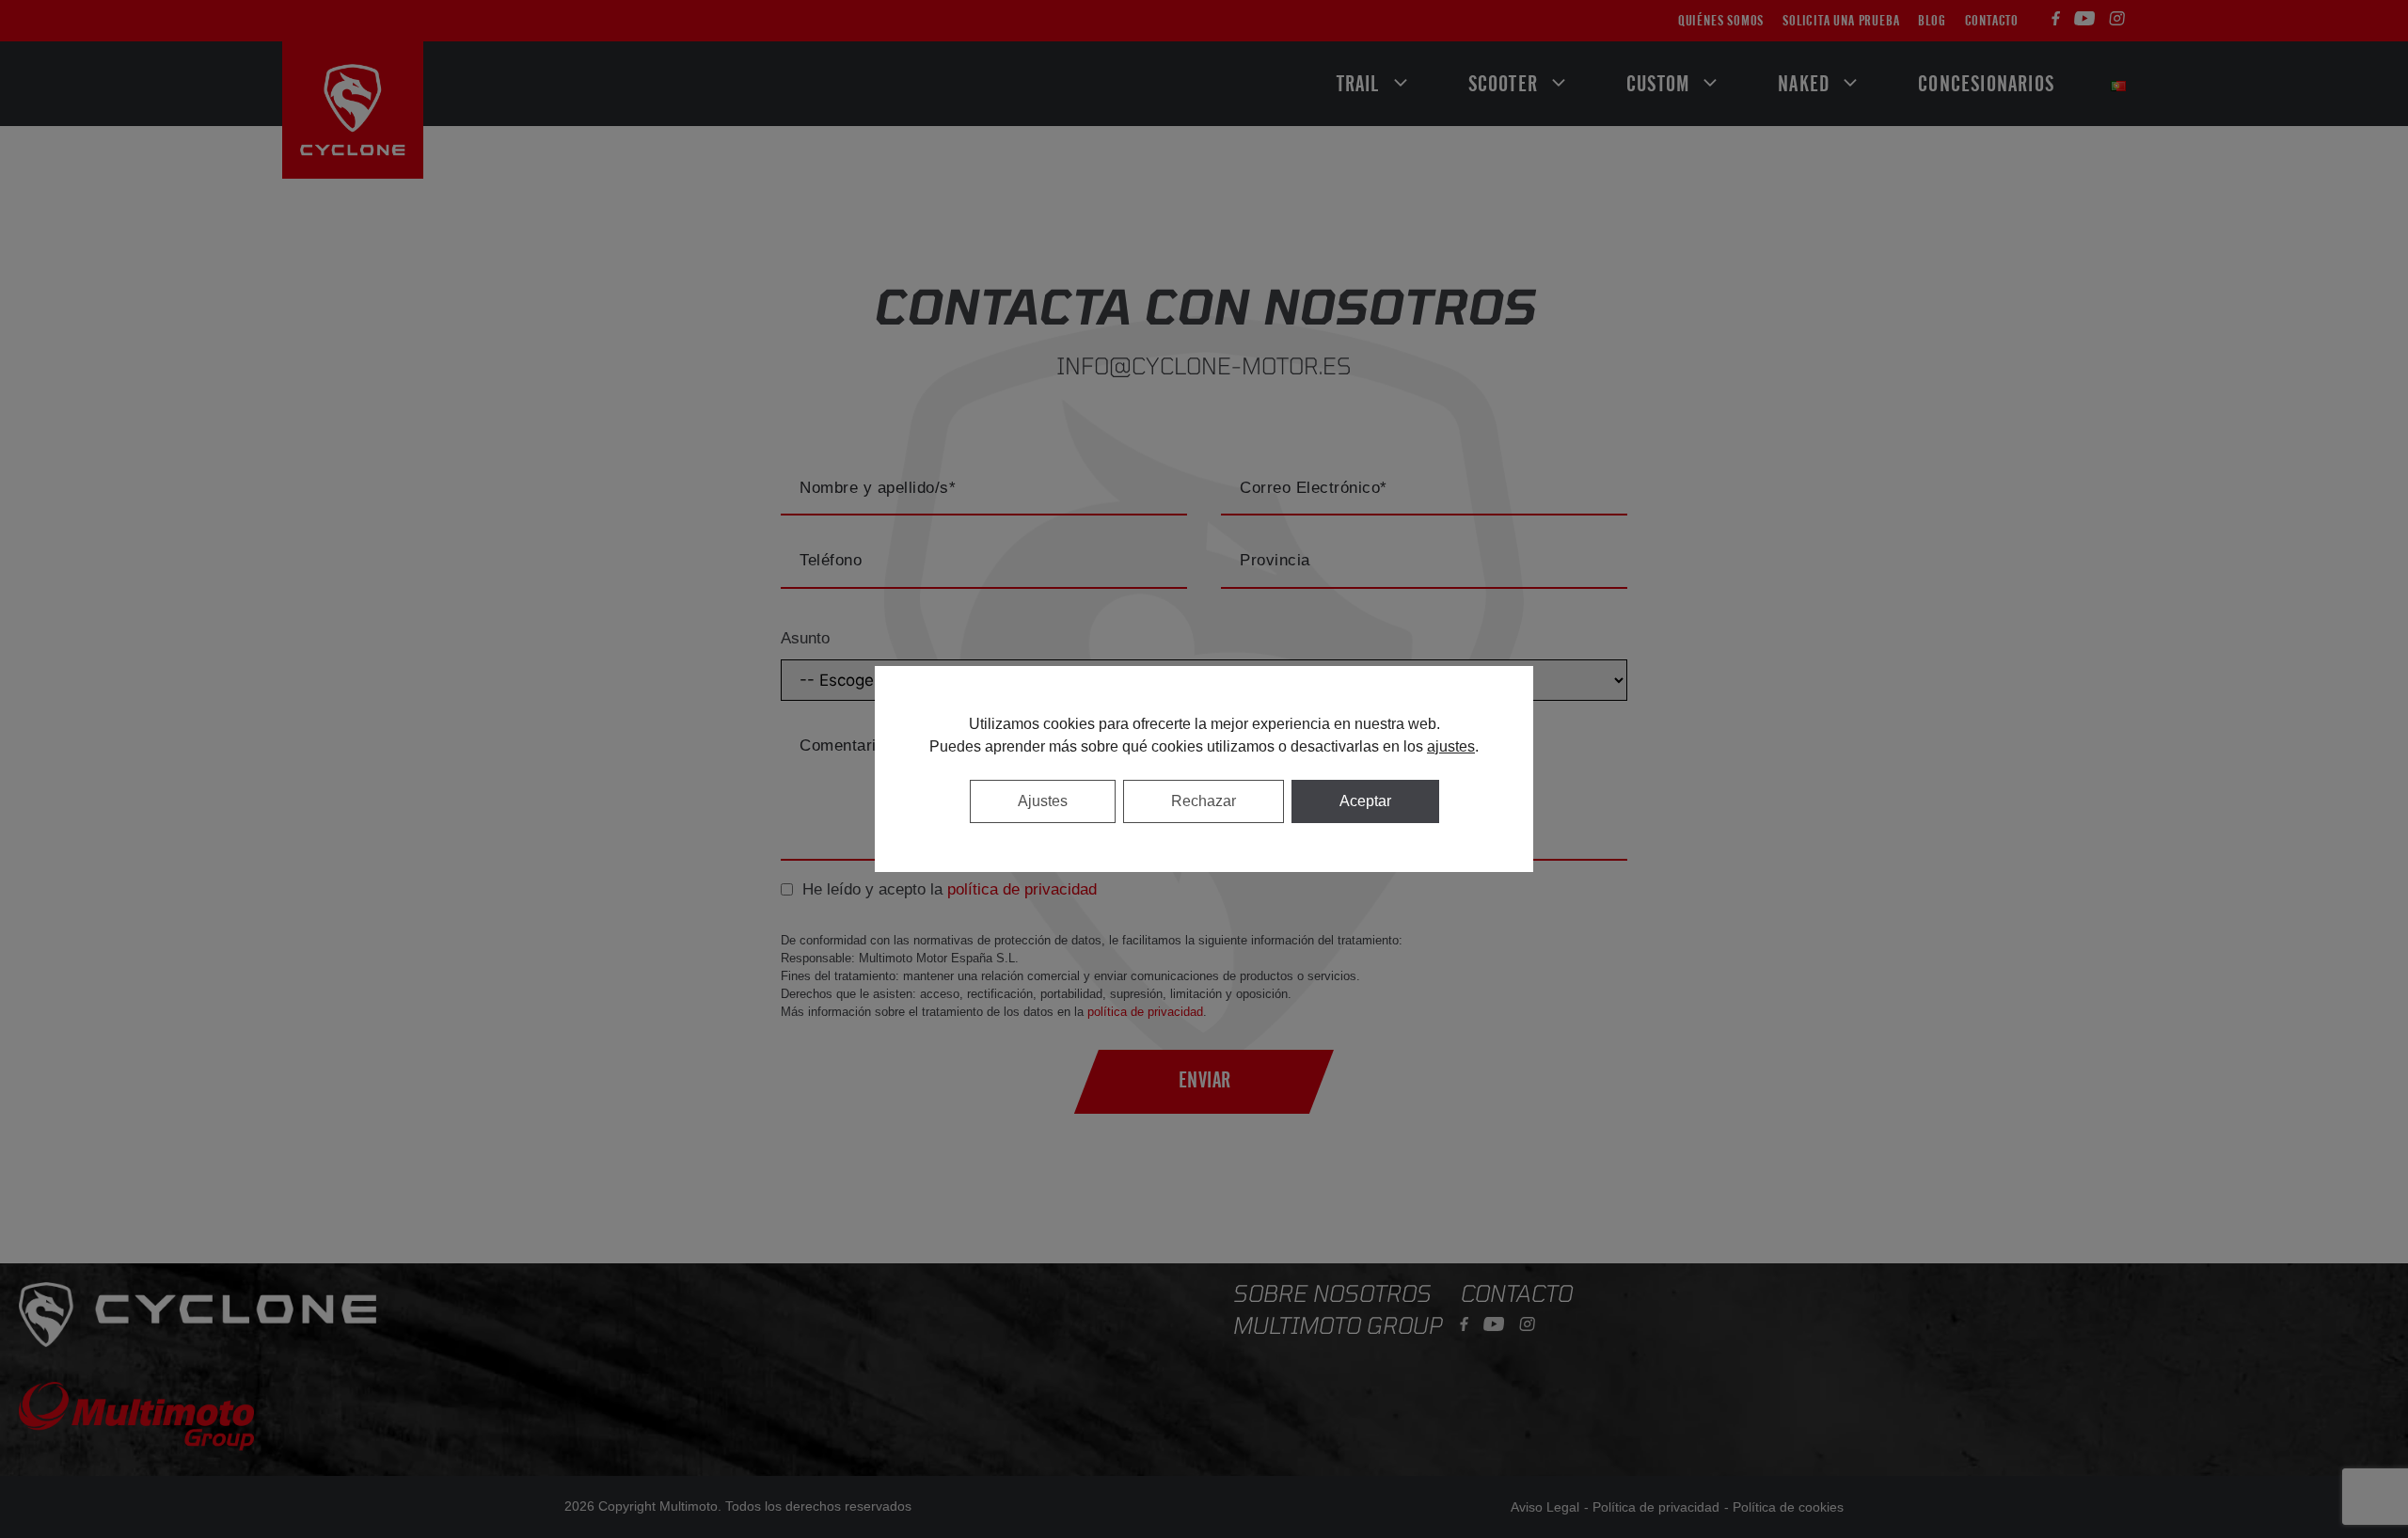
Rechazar (1204, 801)
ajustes (1451, 746)
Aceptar (1365, 801)
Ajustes (1043, 801)
